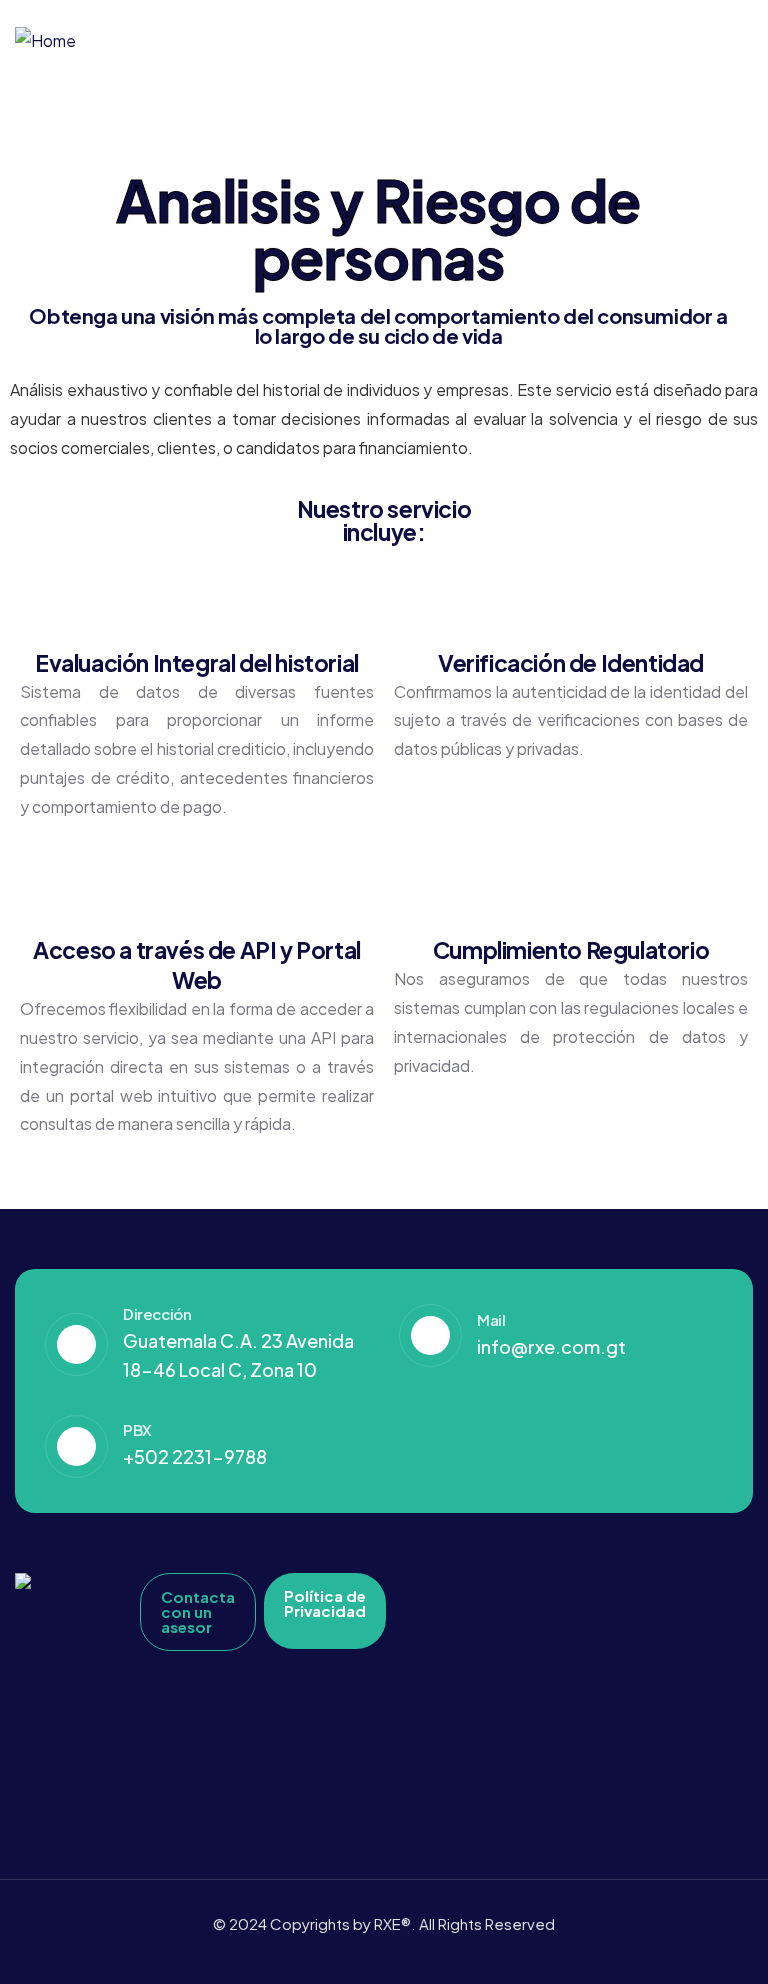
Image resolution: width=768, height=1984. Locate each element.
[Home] (45, 41)
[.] (729, 41)
